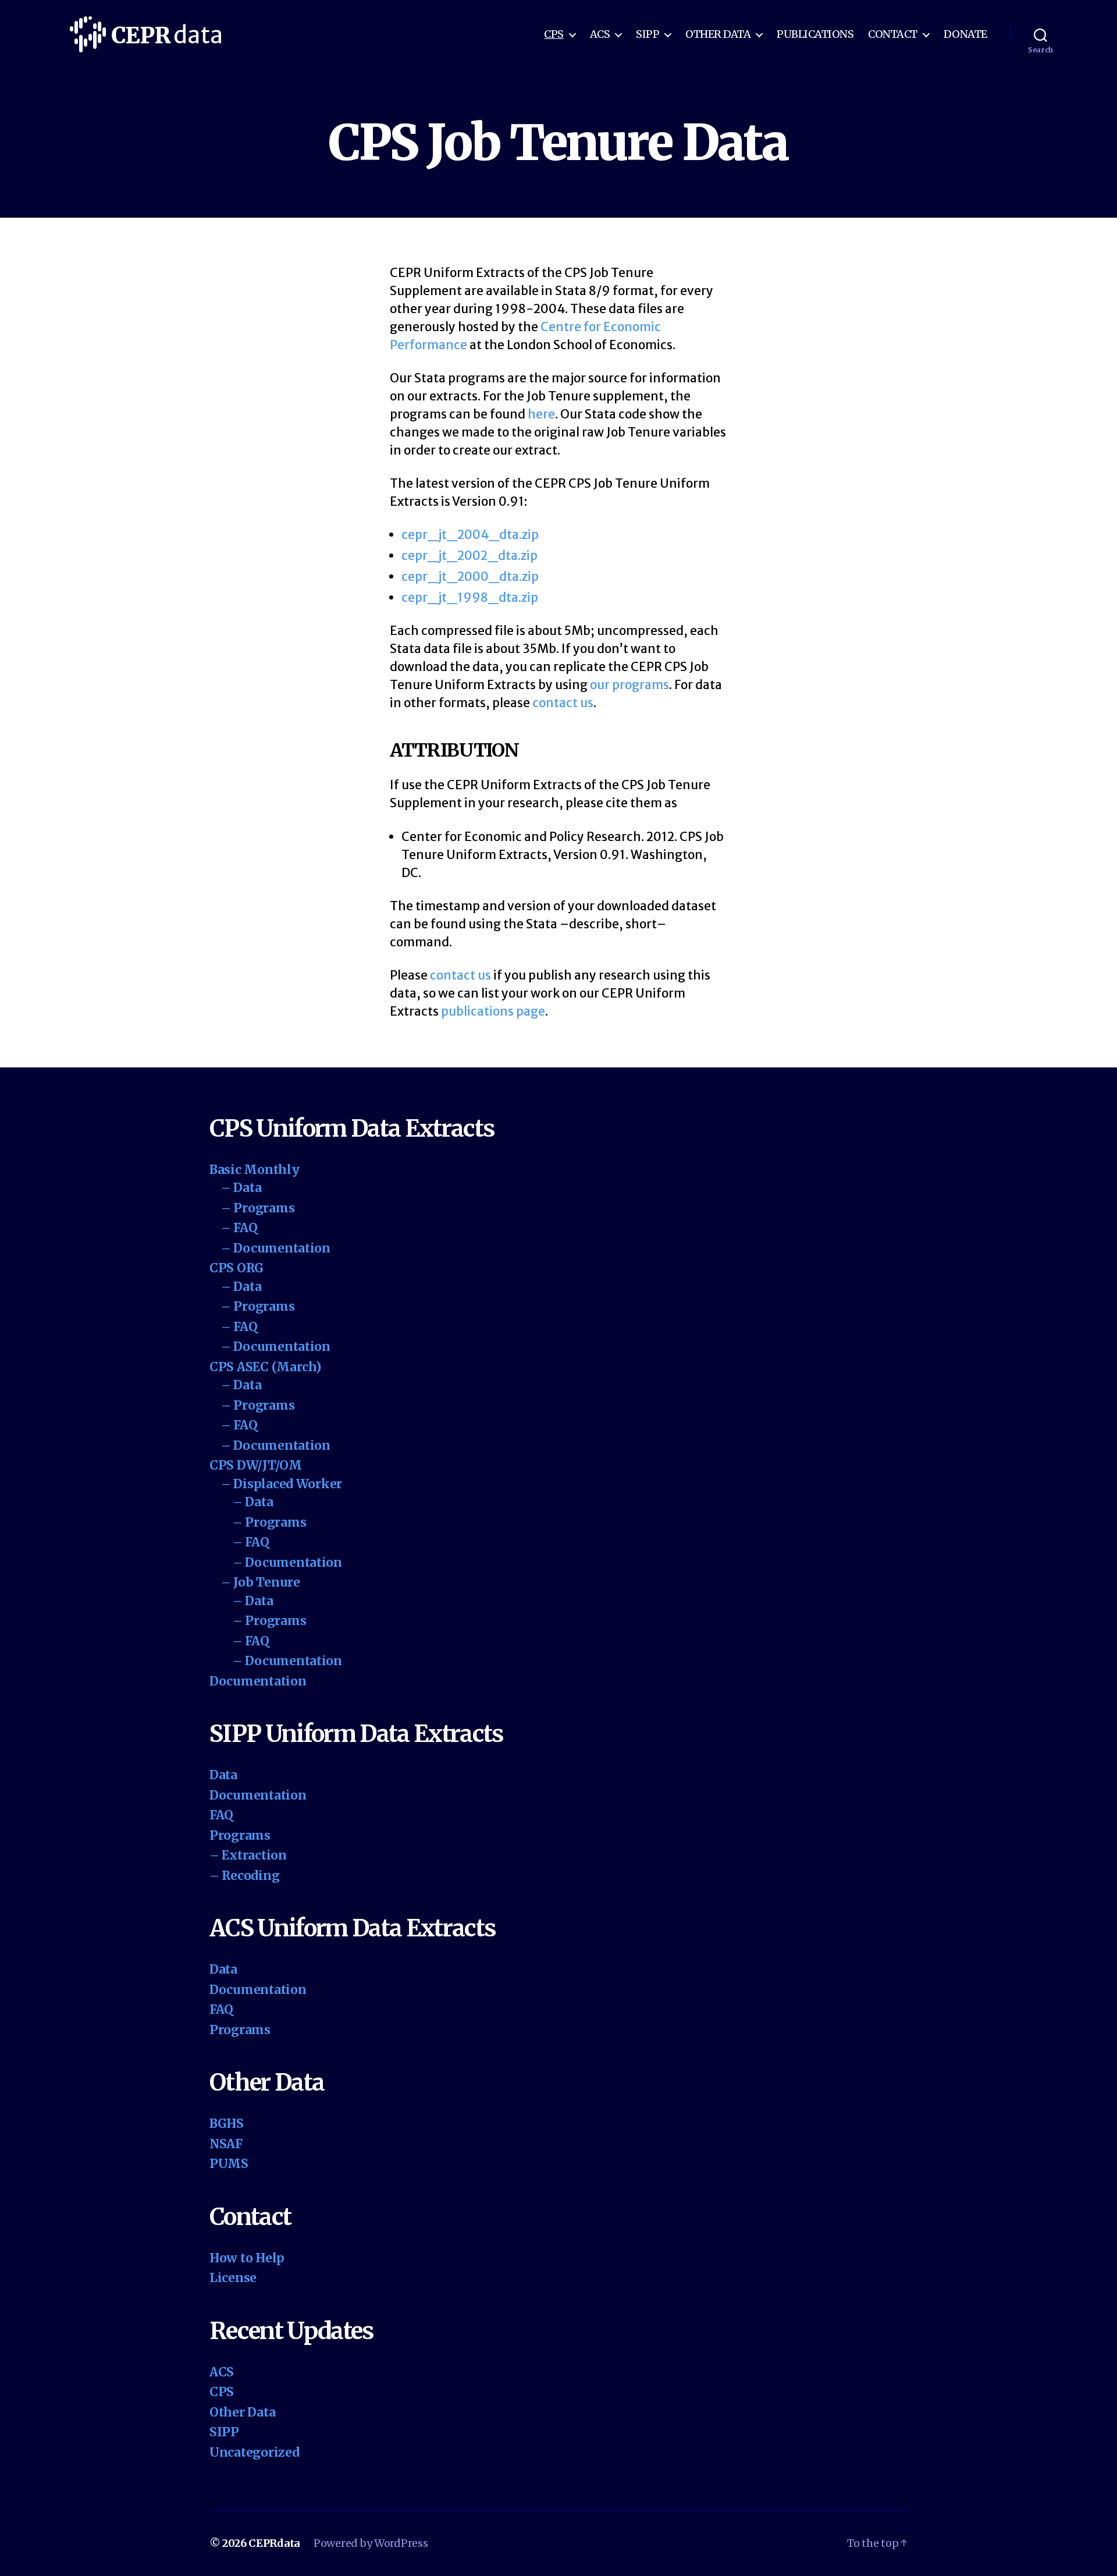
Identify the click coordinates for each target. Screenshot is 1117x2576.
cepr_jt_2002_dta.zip (469, 556)
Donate (965, 34)
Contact (893, 34)
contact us (563, 703)
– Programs (258, 1208)
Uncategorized (255, 2452)
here (541, 414)
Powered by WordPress (371, 2543)
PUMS (229, 2164)
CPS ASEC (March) (265, 1367)
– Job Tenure (261, 1582)
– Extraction (248, 1855)
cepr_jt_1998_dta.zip (470, 597)
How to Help (247, 2258)
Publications (815, 34)
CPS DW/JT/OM (256, 1465)
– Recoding (244, 1876)
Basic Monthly (255, 1170)
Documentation (258, 1681)
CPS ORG (236, 1268)
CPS (554, 34)
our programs (629, 685)
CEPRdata (274, 2543)
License (233, 2278)
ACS (600, 34)
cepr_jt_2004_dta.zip (470, 535)
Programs (240, 1835)
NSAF (226, 2144)
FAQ (221, 1815)
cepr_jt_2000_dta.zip (470, 576)
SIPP (648, 34)
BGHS (227, 2123)
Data (223, 1775)
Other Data (718, 34)
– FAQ (239, 1228)
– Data (241, 1188)
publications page (493, 1011)
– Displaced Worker (282, 1484)
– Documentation (276, 1248)
